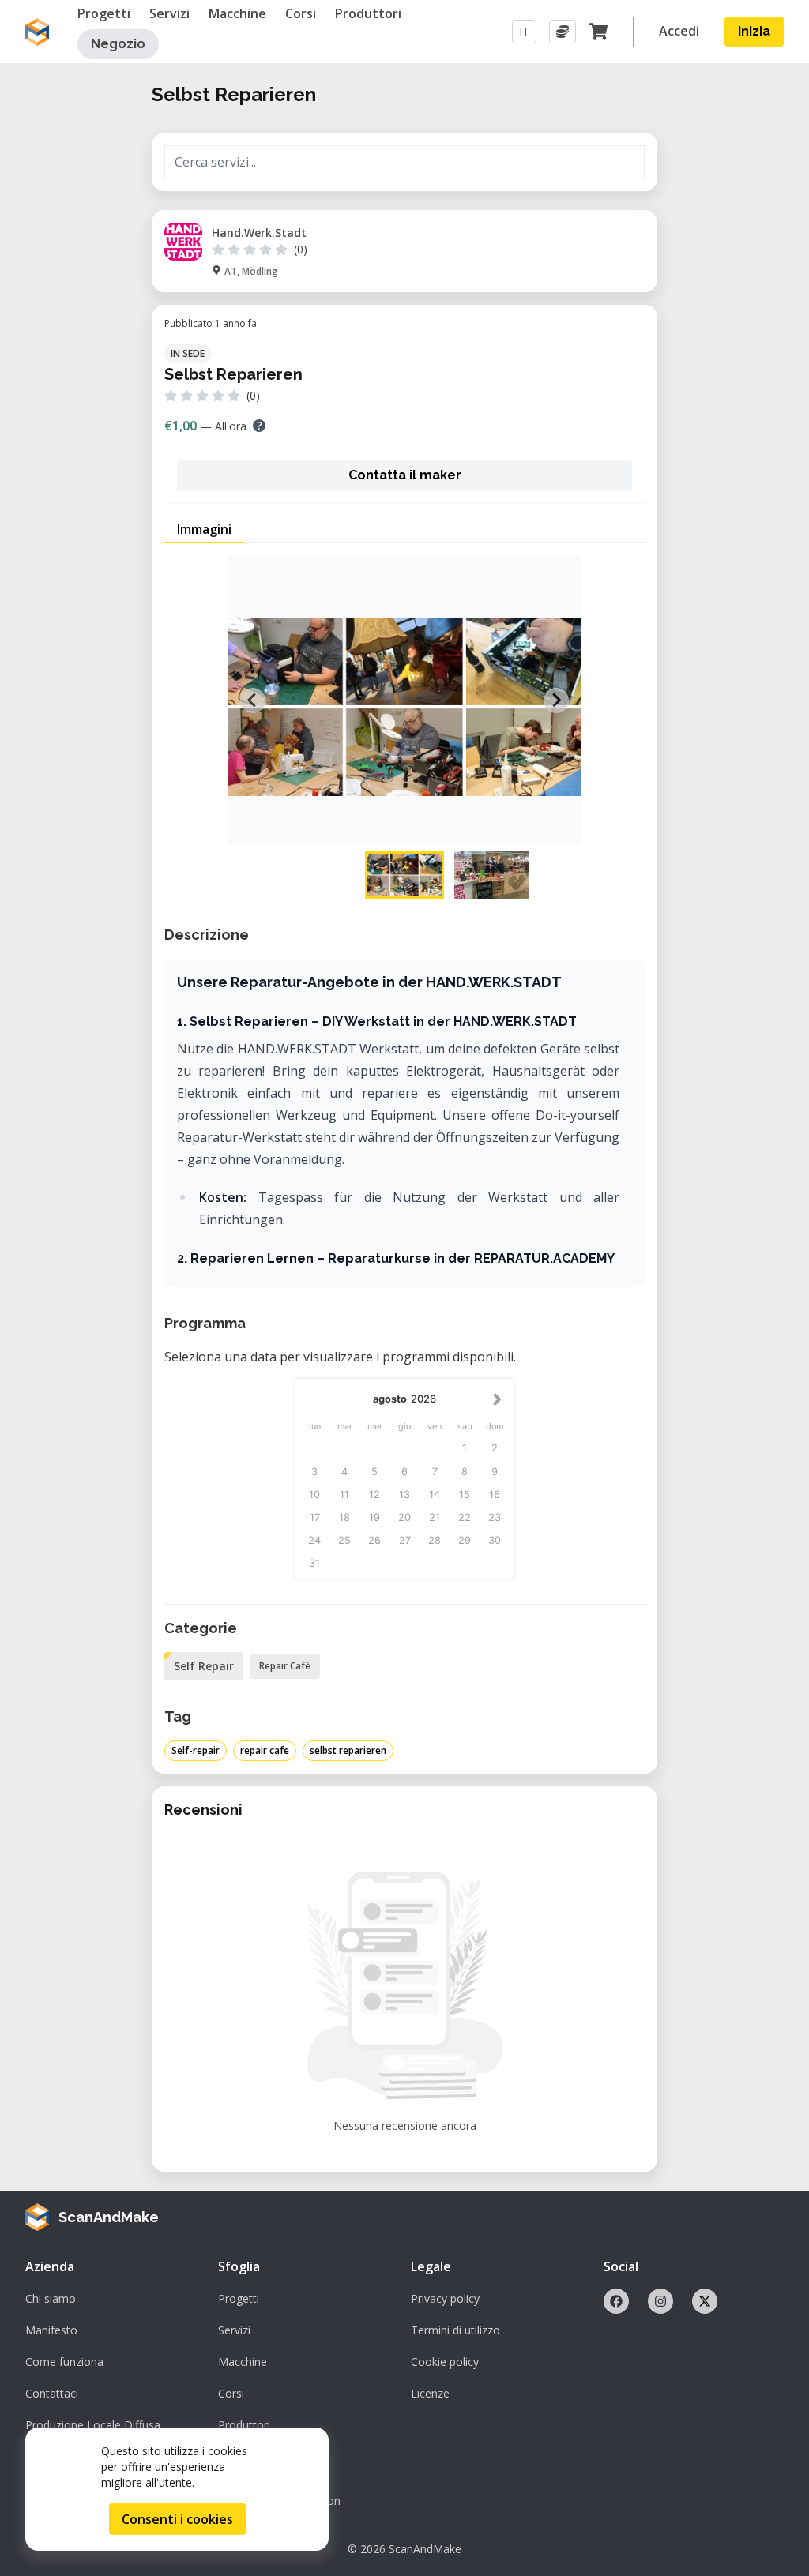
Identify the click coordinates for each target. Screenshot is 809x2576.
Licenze (430, 2393)
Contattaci (52, 2393)
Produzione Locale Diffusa (93, 2425)
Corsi (231, 2393)
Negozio (118, 44)
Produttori (244, 2425)
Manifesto (51, 2330)
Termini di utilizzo (455, 2330)
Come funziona (64, 2362)
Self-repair (196, 1750)
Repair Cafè (285, 1666)
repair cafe (265, 1750)
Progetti (239, 2298)
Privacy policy (445, 2298)
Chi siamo (51, 2298)
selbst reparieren (348, 1750)
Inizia (754, 31)
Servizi (234, 2330)
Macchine (243, 2362)
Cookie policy (445, 2362)
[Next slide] (556, 700)
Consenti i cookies (177, 2519)
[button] (404, 875)
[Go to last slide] (253, 700)
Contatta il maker (405, 475)
